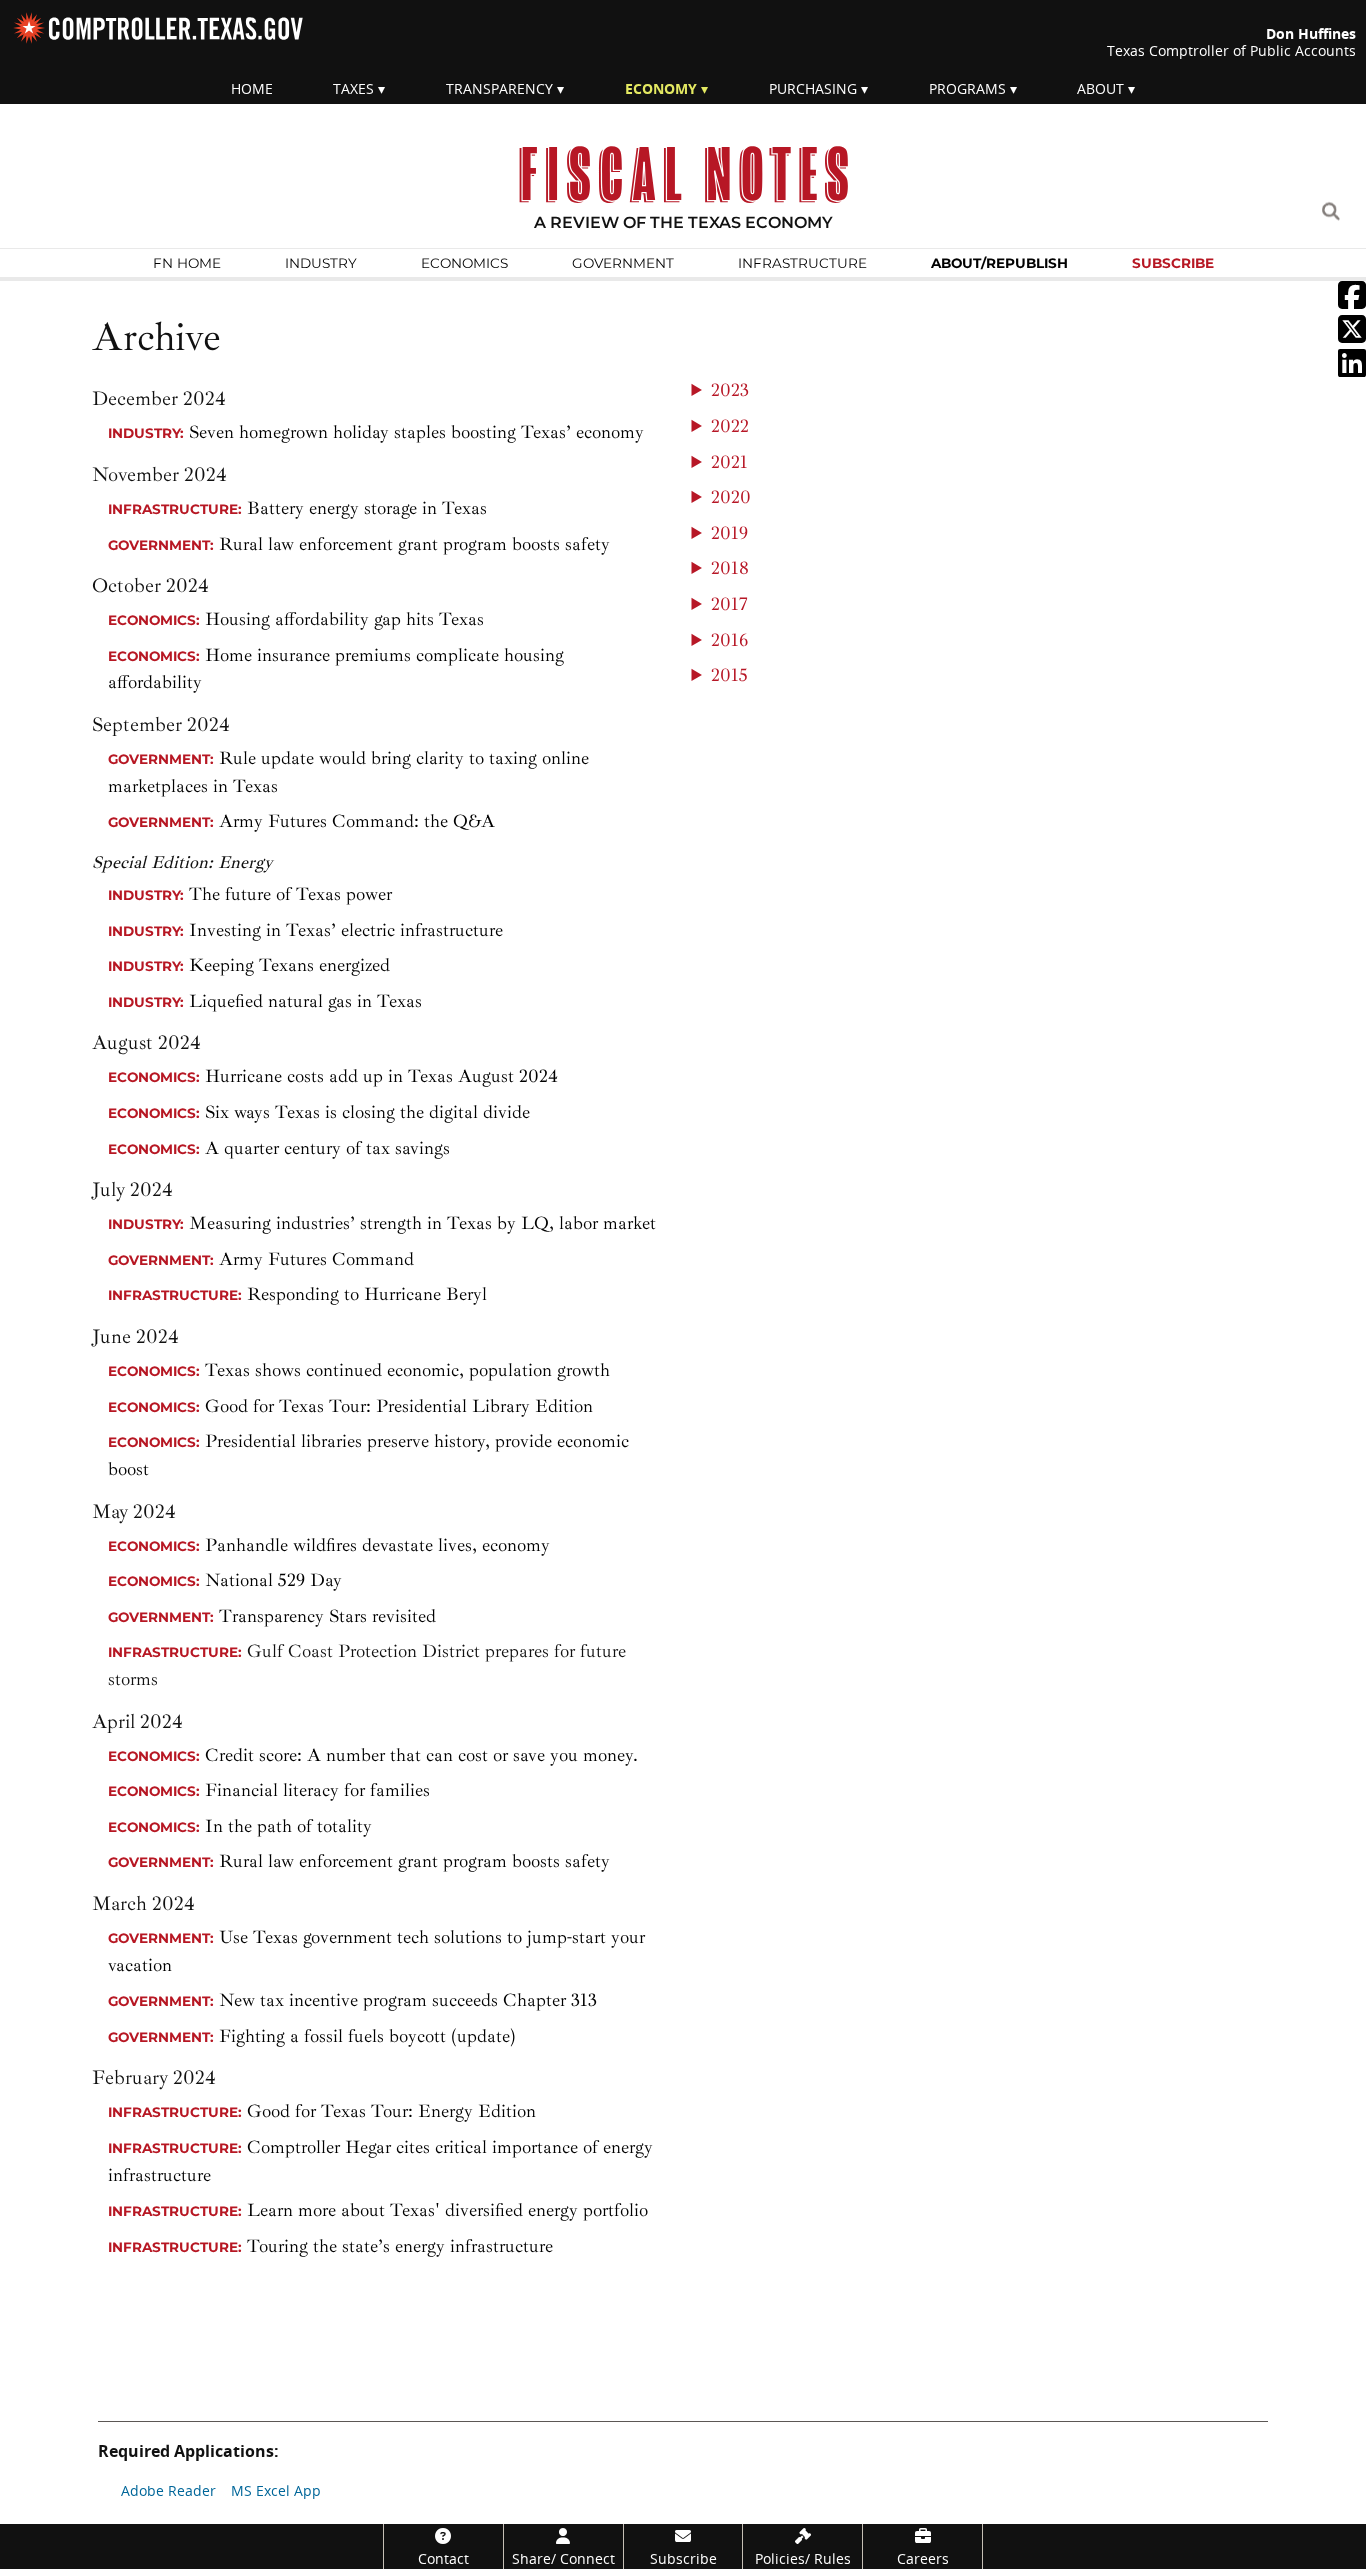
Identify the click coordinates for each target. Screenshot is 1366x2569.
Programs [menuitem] (967, 88)
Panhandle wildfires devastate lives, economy (377, 1545)
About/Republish (999, 263)
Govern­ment (623, 263)
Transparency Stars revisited (327, 1616)
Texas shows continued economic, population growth (407, 1370)
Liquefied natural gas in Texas (305, 1001)
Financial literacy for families (317, 1790)
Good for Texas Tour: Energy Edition (391, 2111)
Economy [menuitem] (661, 88)
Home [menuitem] (252, 88)
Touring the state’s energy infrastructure (400, 2246)
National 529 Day (273, 1580)
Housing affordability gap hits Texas (344, 619)
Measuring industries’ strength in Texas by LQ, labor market (422, 1223)
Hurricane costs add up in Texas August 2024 (381, 1076)
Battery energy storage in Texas (367, 508)
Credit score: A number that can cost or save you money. (421, 1755)
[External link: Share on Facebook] (1352, 301)
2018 (730, 568)
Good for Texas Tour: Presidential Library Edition (350, 1406)
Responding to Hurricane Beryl (367, 1294)
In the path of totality (288, 1826)
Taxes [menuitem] (353, 88)
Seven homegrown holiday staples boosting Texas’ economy (416, 432)
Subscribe (1173, 263)
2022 (730, 426)
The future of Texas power (290, 894)
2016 (729, 640)
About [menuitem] (1100, 88)
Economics (464, 263)
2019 (729, 533)
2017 (729, 604)
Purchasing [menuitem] (813, 88)
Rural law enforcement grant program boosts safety (414, 544)
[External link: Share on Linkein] (1352, 369)
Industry (321, 263)
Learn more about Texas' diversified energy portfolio (447, 2210)
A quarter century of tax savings (327, 1148)
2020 (731, 497)
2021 (729, 462)
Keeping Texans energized (289, 965)
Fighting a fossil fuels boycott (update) (367, 2036)
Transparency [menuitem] (499, 88)
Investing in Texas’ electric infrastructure (346, 930)
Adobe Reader (168, 2490)
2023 (730, 390)
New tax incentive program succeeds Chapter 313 (408, 2000)
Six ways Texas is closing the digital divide (367, 1112)
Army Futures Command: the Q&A (357, 821)
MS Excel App (276, 2490)
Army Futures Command (316, 1259)
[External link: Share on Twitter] (1352, 335)
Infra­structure (802, 263)
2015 (729, 675)
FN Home (187, 263)
